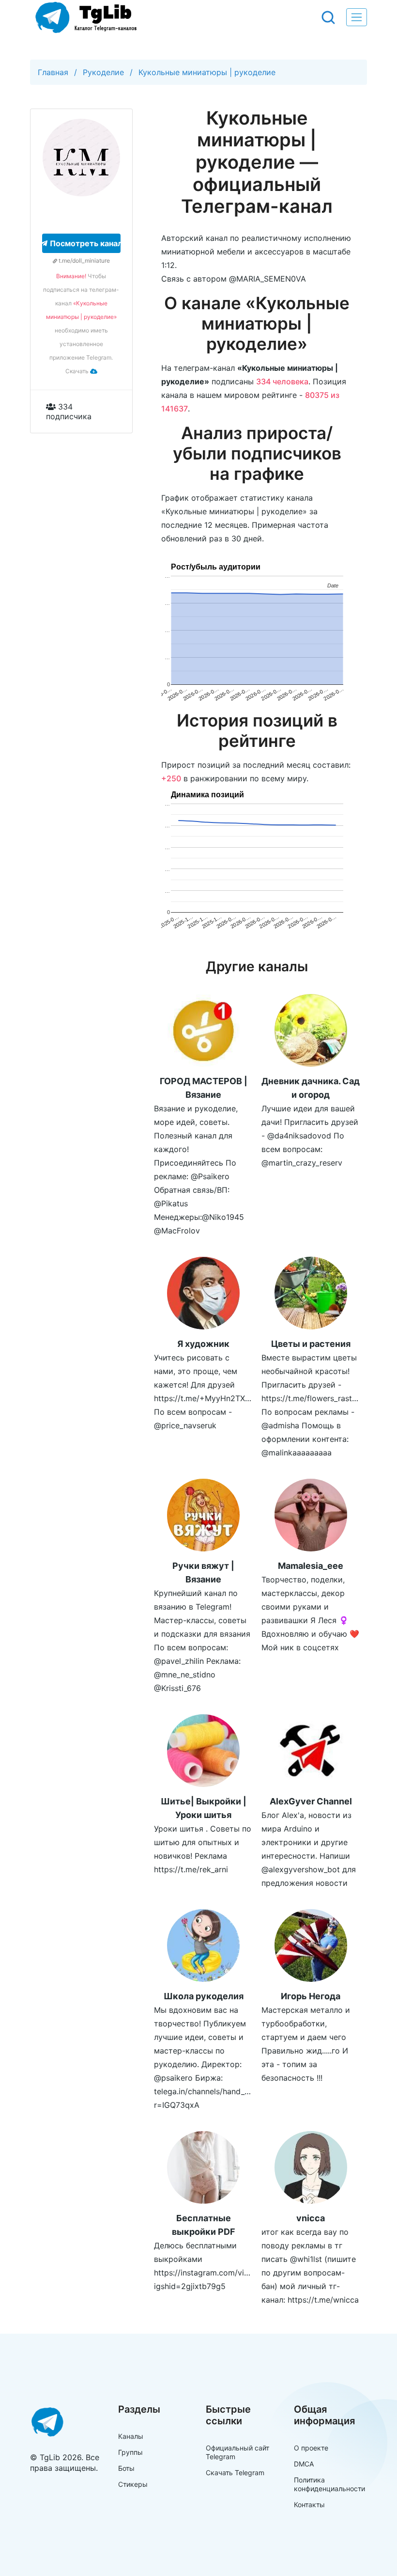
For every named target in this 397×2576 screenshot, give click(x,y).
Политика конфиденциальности (329, 2484)
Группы (130, 2452)
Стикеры (133, 2484)
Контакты (309, 2505)
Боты (126, 2468)
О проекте (311, 2448)
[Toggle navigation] (357, 17)
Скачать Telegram (235, 2473)
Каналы (131, 2436)
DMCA (304, 2464)
